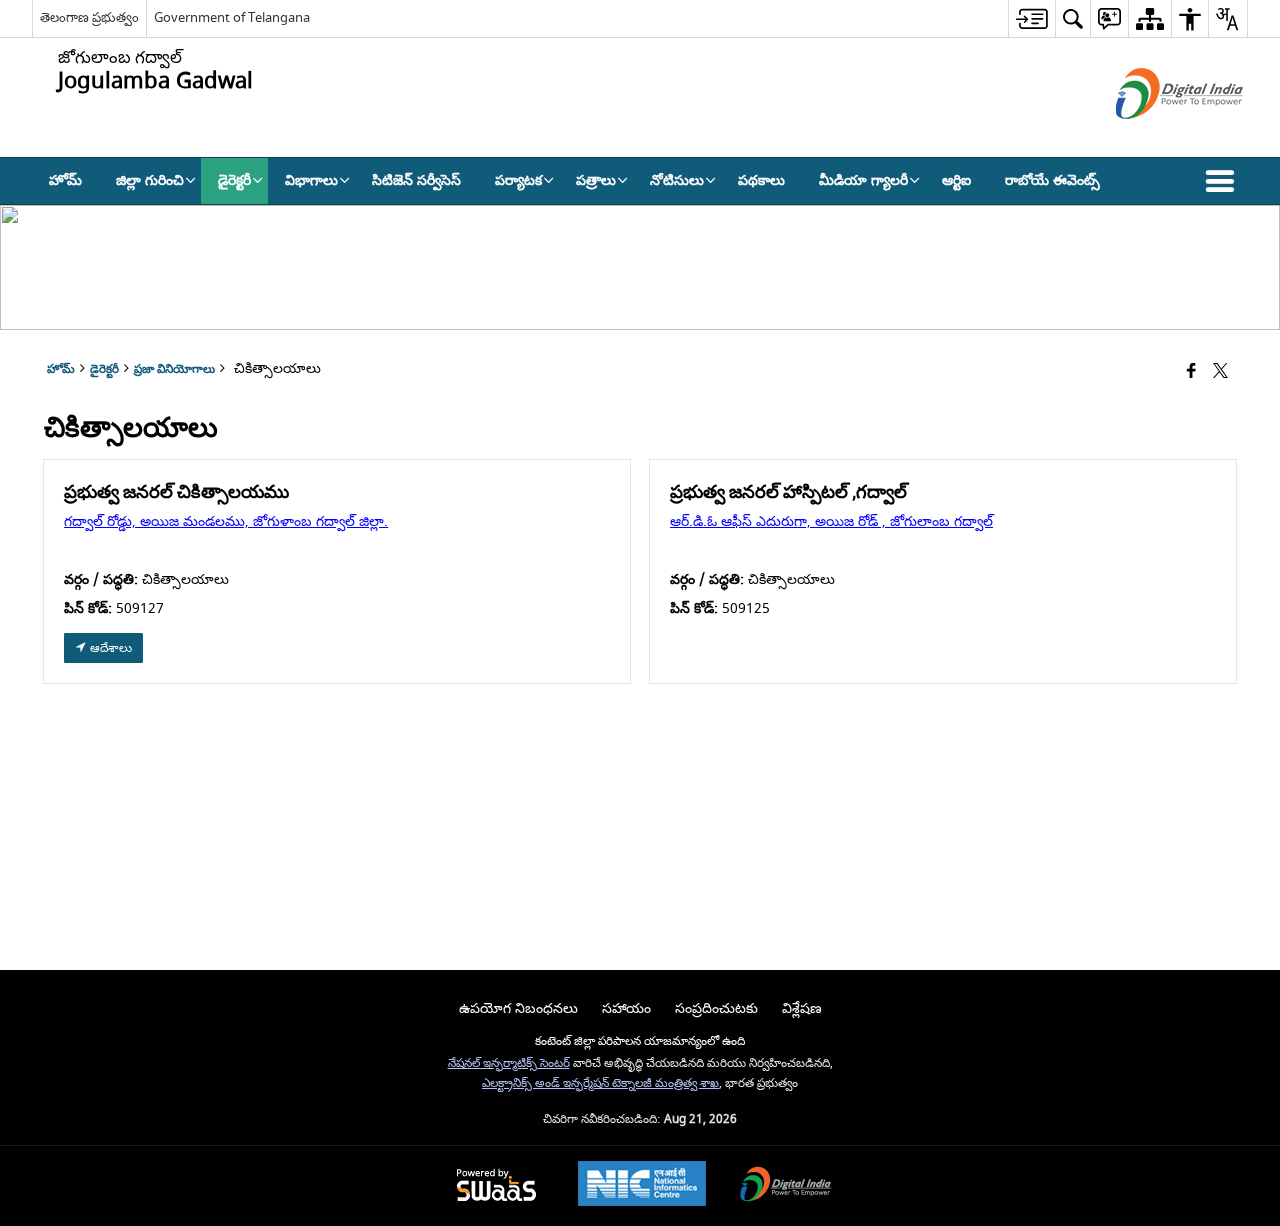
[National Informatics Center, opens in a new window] (642, 1186)
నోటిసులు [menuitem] (677, 180)
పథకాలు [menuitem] (761, 180)
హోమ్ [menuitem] (65, 180)
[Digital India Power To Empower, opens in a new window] (786, 1186)
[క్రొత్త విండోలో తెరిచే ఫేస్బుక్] (1191, 372)
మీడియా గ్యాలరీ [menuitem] (863, 180)
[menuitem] (1031, 18)
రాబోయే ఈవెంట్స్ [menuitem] (1052, 180)
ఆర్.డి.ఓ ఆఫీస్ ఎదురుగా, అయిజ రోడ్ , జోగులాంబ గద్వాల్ (831, 521)
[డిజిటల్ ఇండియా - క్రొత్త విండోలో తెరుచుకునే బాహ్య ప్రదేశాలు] (1154, 136)
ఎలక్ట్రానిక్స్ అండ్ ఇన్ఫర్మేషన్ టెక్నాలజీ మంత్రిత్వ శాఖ (600, 1083)
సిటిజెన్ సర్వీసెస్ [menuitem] (416, 180)
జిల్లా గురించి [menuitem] (150, 180)
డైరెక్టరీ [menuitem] (234, 180)
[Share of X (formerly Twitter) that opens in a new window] (1220, 372)
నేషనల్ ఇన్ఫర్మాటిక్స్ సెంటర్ (509, 1063)
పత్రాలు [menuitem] (596, 180)
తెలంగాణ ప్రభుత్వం (89, 17)
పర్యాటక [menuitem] (518, 180)
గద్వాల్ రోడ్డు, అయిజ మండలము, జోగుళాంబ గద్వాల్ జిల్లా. (226, 521)
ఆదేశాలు (109, 648)
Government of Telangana (232, 17)
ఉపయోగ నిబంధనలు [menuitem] (518, 1008)
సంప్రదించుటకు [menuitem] (716, 1008)
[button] (1224, 181)
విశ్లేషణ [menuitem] (802, 1008)
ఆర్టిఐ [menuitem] (956, 180)
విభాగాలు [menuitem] (311, 180)
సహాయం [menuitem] (626, 1008)
